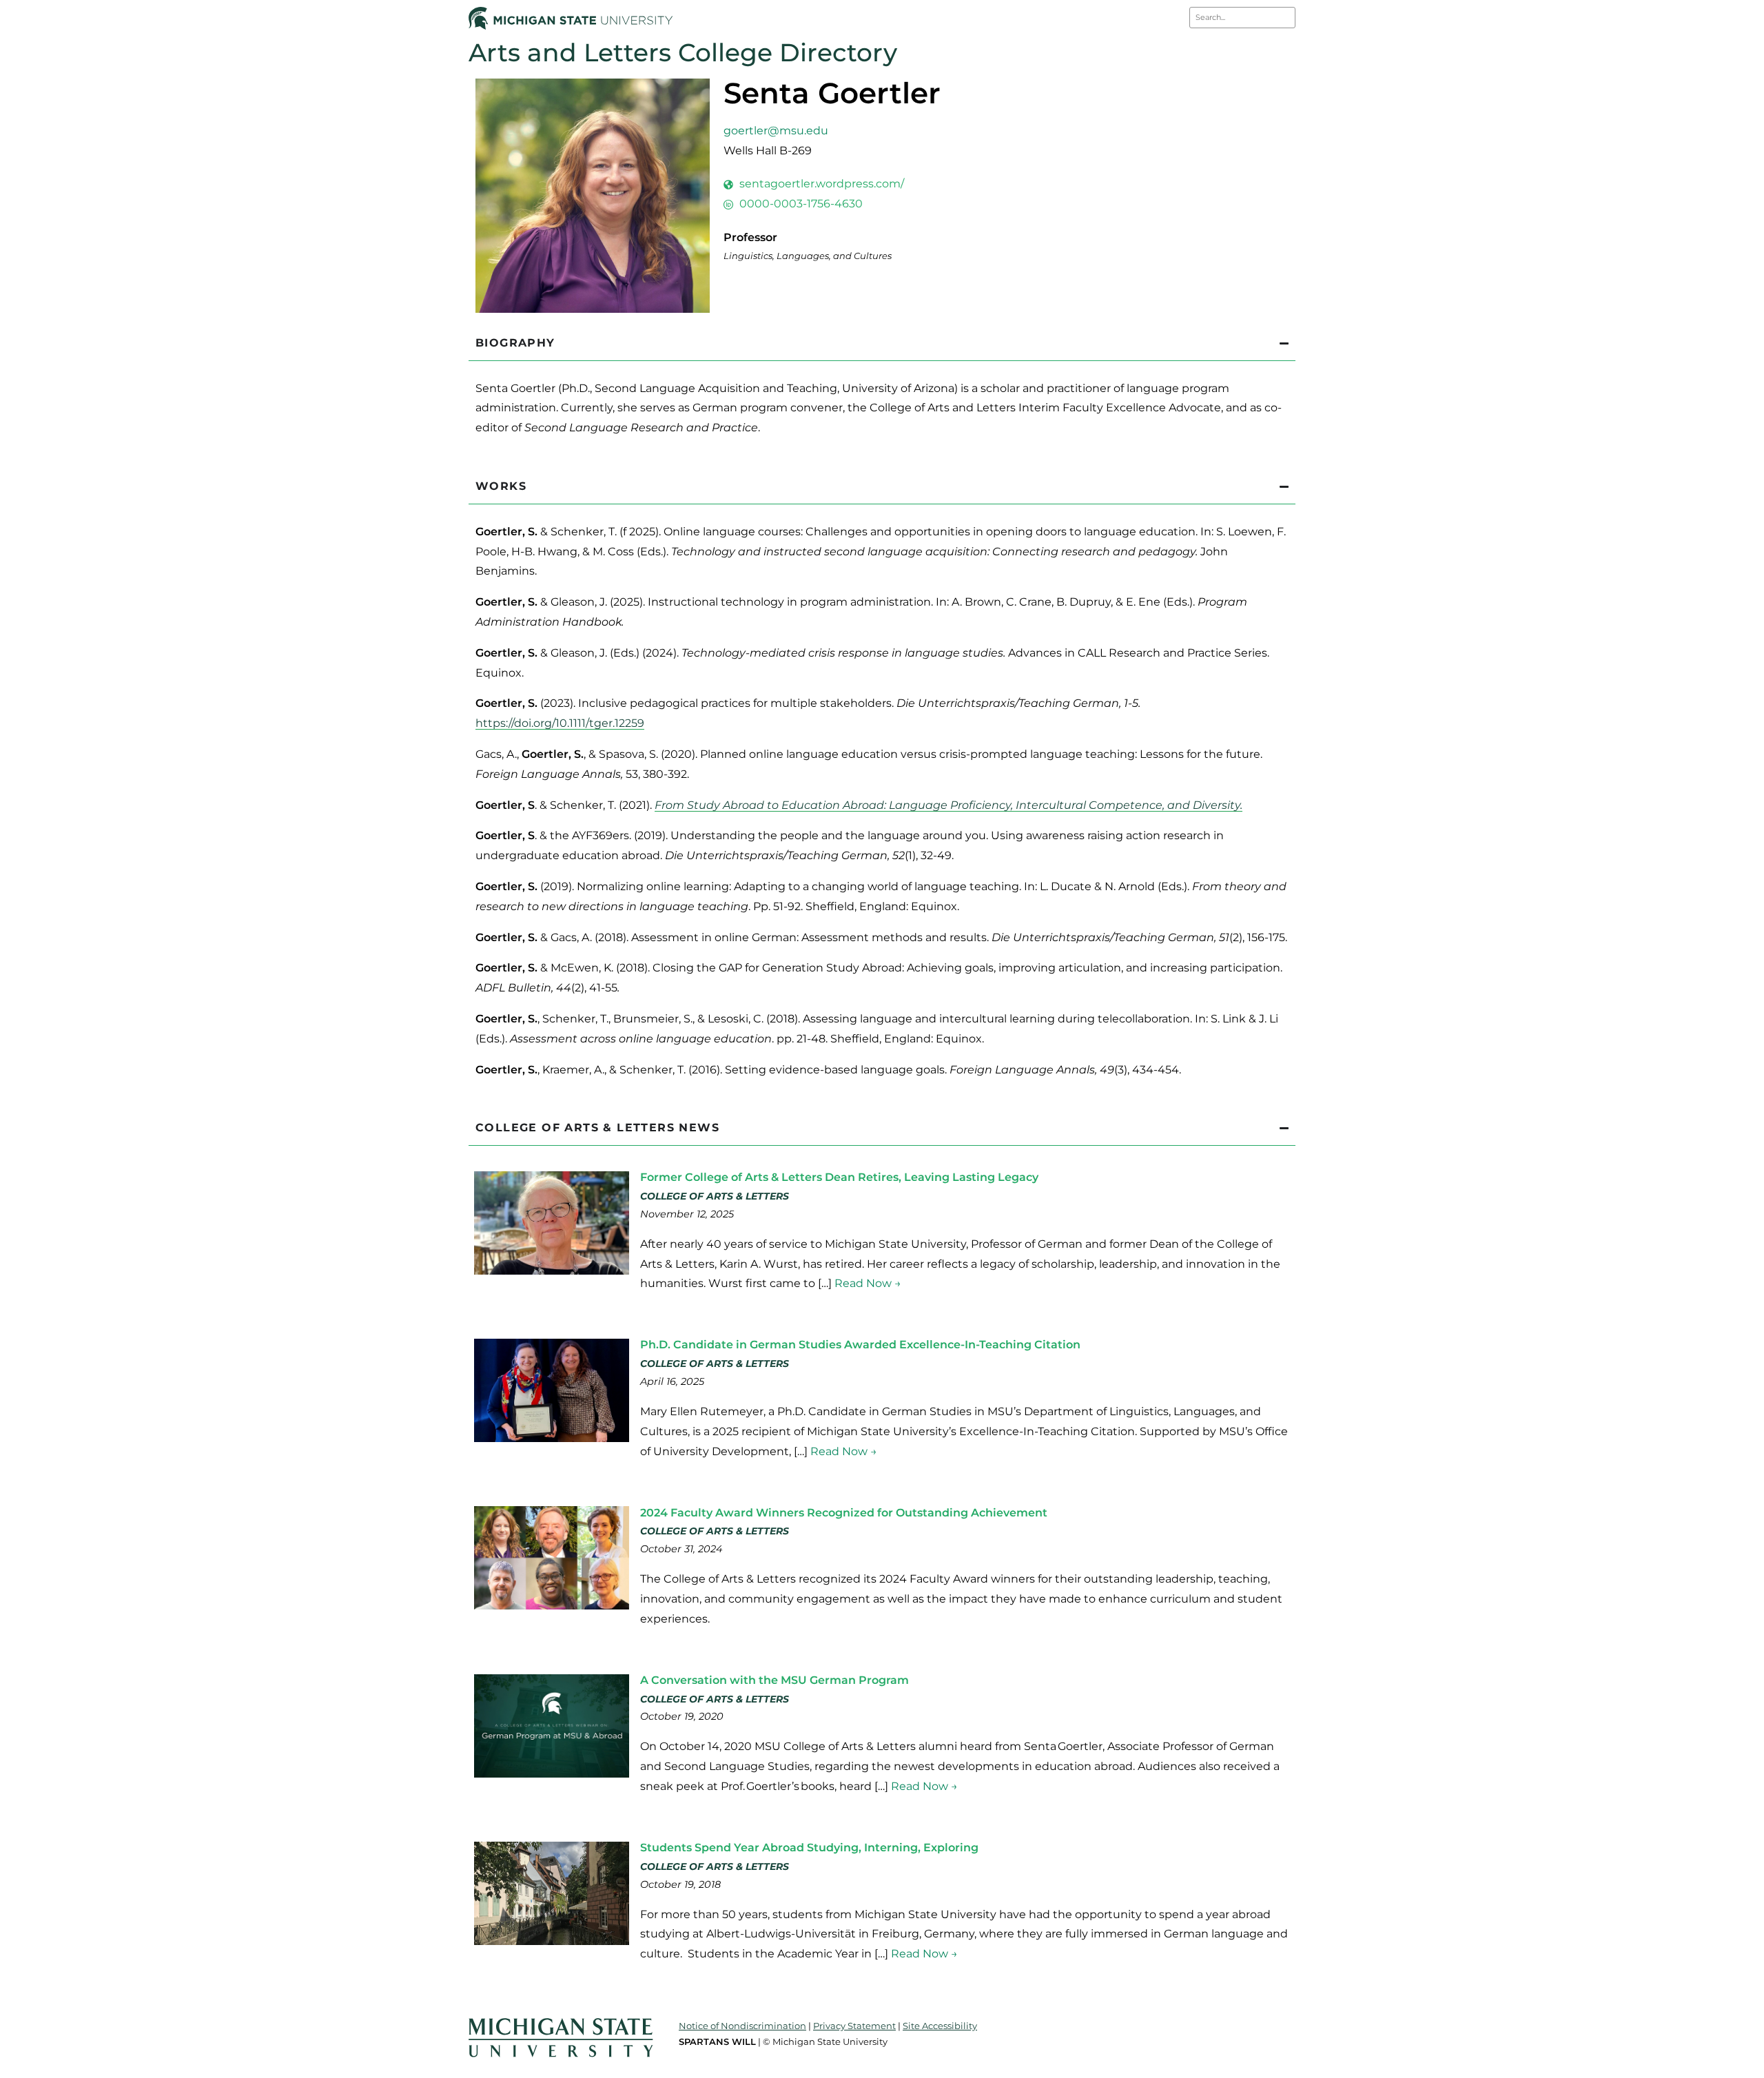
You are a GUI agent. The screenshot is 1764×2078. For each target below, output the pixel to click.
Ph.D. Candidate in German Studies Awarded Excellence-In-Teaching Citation (860, 1345)
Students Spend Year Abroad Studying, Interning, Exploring (809, 1848)
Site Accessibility (940, 2026)
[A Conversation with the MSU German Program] (552, 1774)
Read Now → (868, 1283)
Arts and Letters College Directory (683, 52)
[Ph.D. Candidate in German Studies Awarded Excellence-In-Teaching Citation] (552, 1438)
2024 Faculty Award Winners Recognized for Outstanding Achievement (844, 1513)
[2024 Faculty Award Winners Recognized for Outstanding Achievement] (552, 1606)
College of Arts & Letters (715, 1196)
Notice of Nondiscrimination (742, 2026)
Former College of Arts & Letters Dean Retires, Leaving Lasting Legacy (839, 1177)
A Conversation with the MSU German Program (775, 1680)
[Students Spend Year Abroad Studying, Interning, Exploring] (552, 1941)
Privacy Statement (854, 2026)
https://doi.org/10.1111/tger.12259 (560, 723)
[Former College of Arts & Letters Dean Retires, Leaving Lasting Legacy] (552, 1271)
